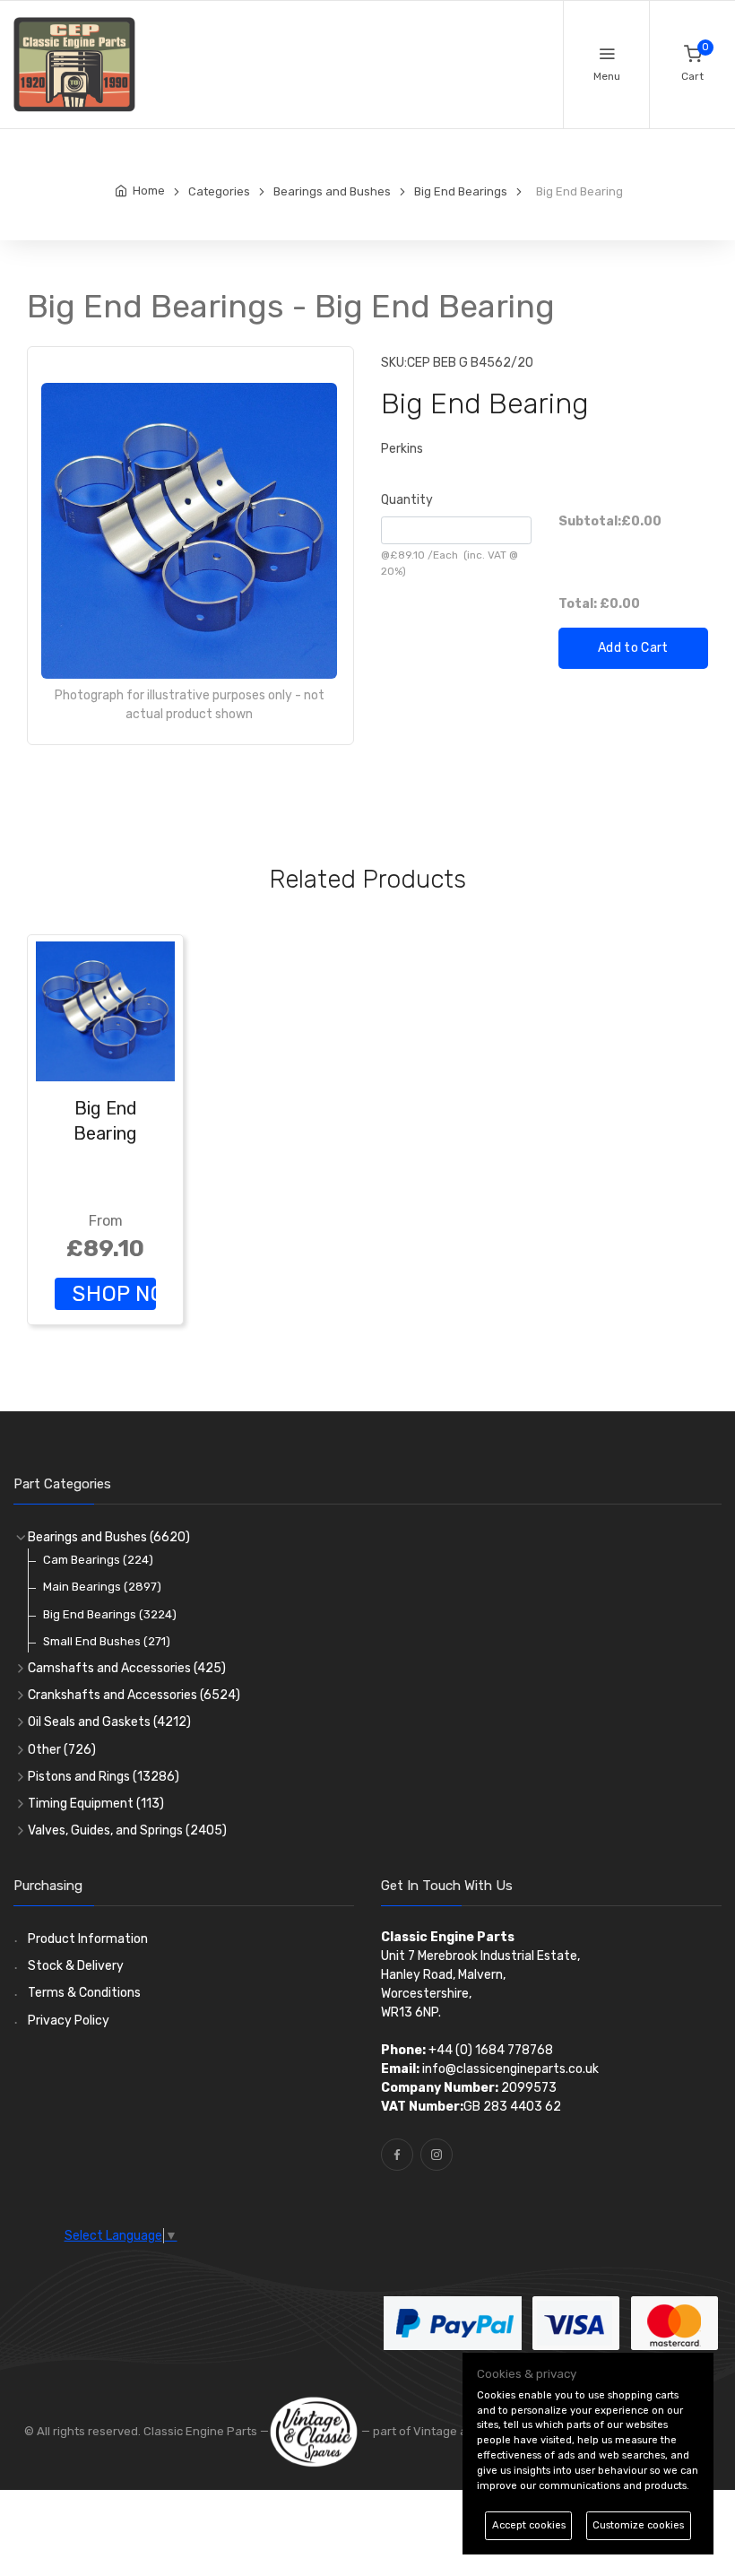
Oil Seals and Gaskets (109, 1722)
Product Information (88, 1939)
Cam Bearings (98, 1560)
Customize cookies (638, 2525)
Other (62, 1750)
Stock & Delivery (76, 1966)
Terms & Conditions (84, 1993)
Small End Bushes (107, 1641)
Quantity (407, 500)
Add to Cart (633, 648)
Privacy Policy (69, 2021)
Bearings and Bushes (109, 1537)
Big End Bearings (110, 1614)
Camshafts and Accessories (127, 1668)
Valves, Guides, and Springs (127, 1830)
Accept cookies (529, 2525)
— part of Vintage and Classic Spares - (467, 2431)
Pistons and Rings (104, 1777)
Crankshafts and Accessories (134, 1695)
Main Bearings (102, 1587)
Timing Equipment (96, 1804)
